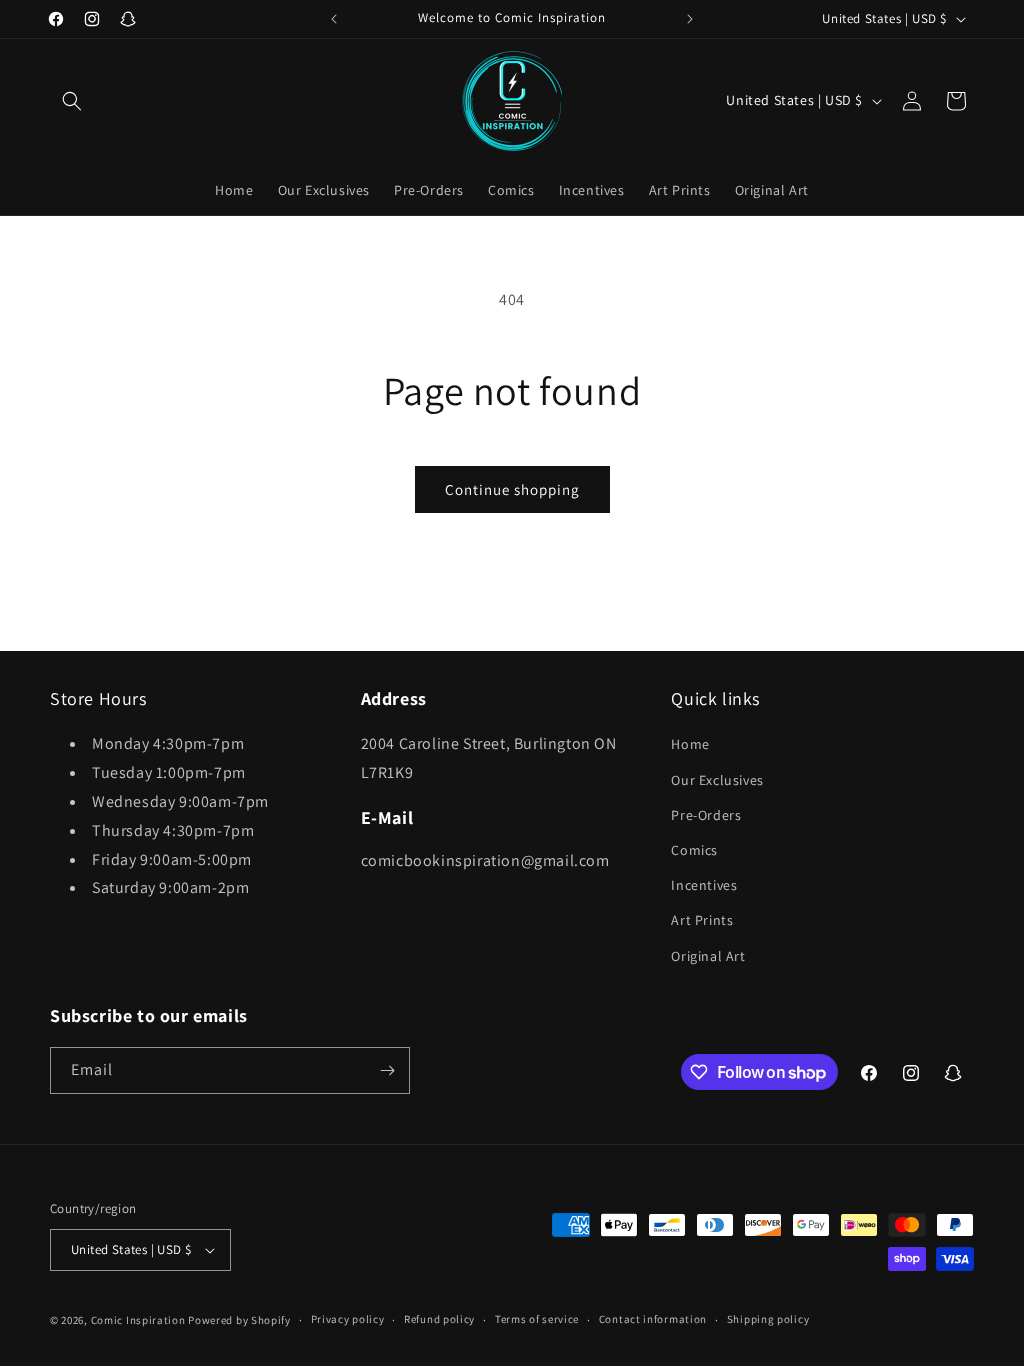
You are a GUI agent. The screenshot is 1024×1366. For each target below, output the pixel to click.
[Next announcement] (690, 19)
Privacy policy (348, 1319)
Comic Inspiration (138, 1320)
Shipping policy (768, 1319)
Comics (694, 850)
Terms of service (537, 1319)
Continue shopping (512, 489)
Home (690, 744)
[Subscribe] (387, 1070)
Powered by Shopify (239, 1320)
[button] (72, 101)
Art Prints (702, 920)
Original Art (708, 956)
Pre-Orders (706, 815)
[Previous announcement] (334, 19)
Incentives (704, 885)
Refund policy (439, 1319)
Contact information (653, 1319)
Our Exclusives (717, 780)
